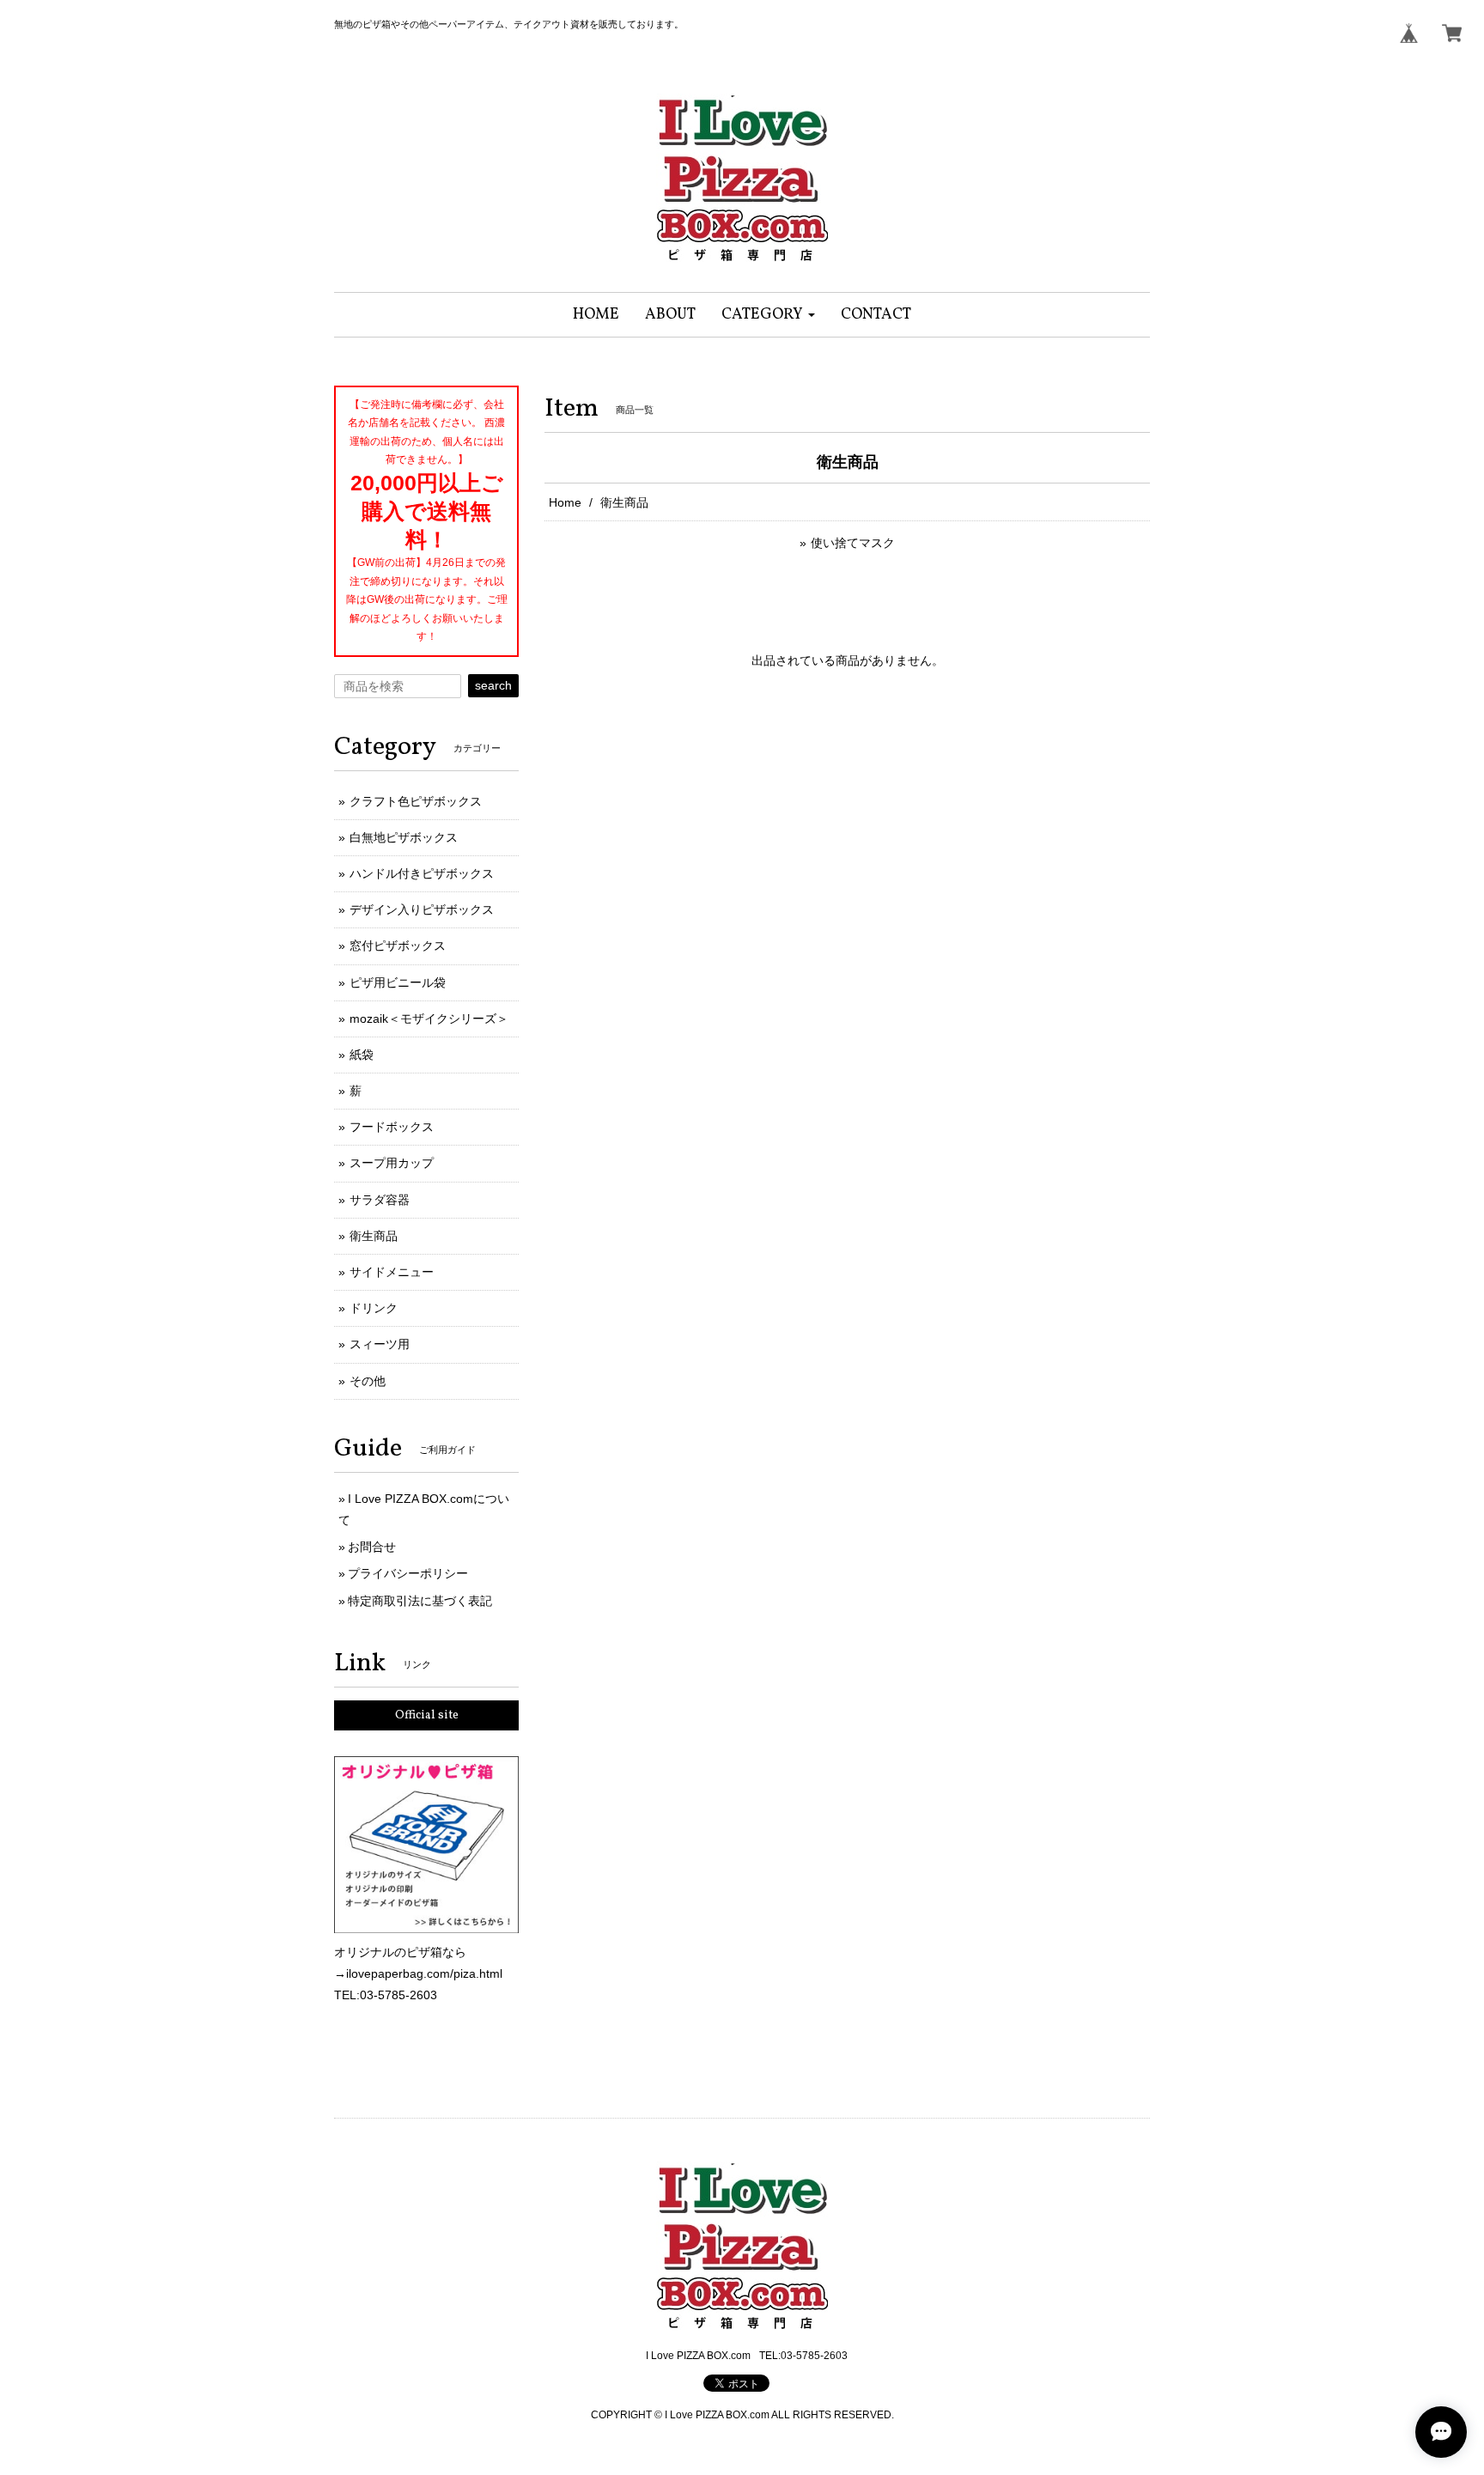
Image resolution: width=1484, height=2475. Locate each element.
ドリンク (374, 1308)
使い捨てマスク (853, 543)
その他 (368, 1381)
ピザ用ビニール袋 (398, 982)
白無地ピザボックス (404, 837)
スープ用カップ (392, 1163)
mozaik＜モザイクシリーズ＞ (429, 1019)
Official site (427, 1715)
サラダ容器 (380, 1200)
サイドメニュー (392, 1272)
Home (565, 502)
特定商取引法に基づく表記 (420, 1601)
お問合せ (372, 1547)
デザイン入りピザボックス (422, 909)
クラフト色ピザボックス (416, 801)
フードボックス (392, 1127)
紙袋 (362, 1055)
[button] (768, 315)
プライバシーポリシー (408, 1573)
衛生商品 (374, 1236)
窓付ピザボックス (398, 946)
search (493, 685)
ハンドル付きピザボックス (422, 873)
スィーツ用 (380, 1344)
